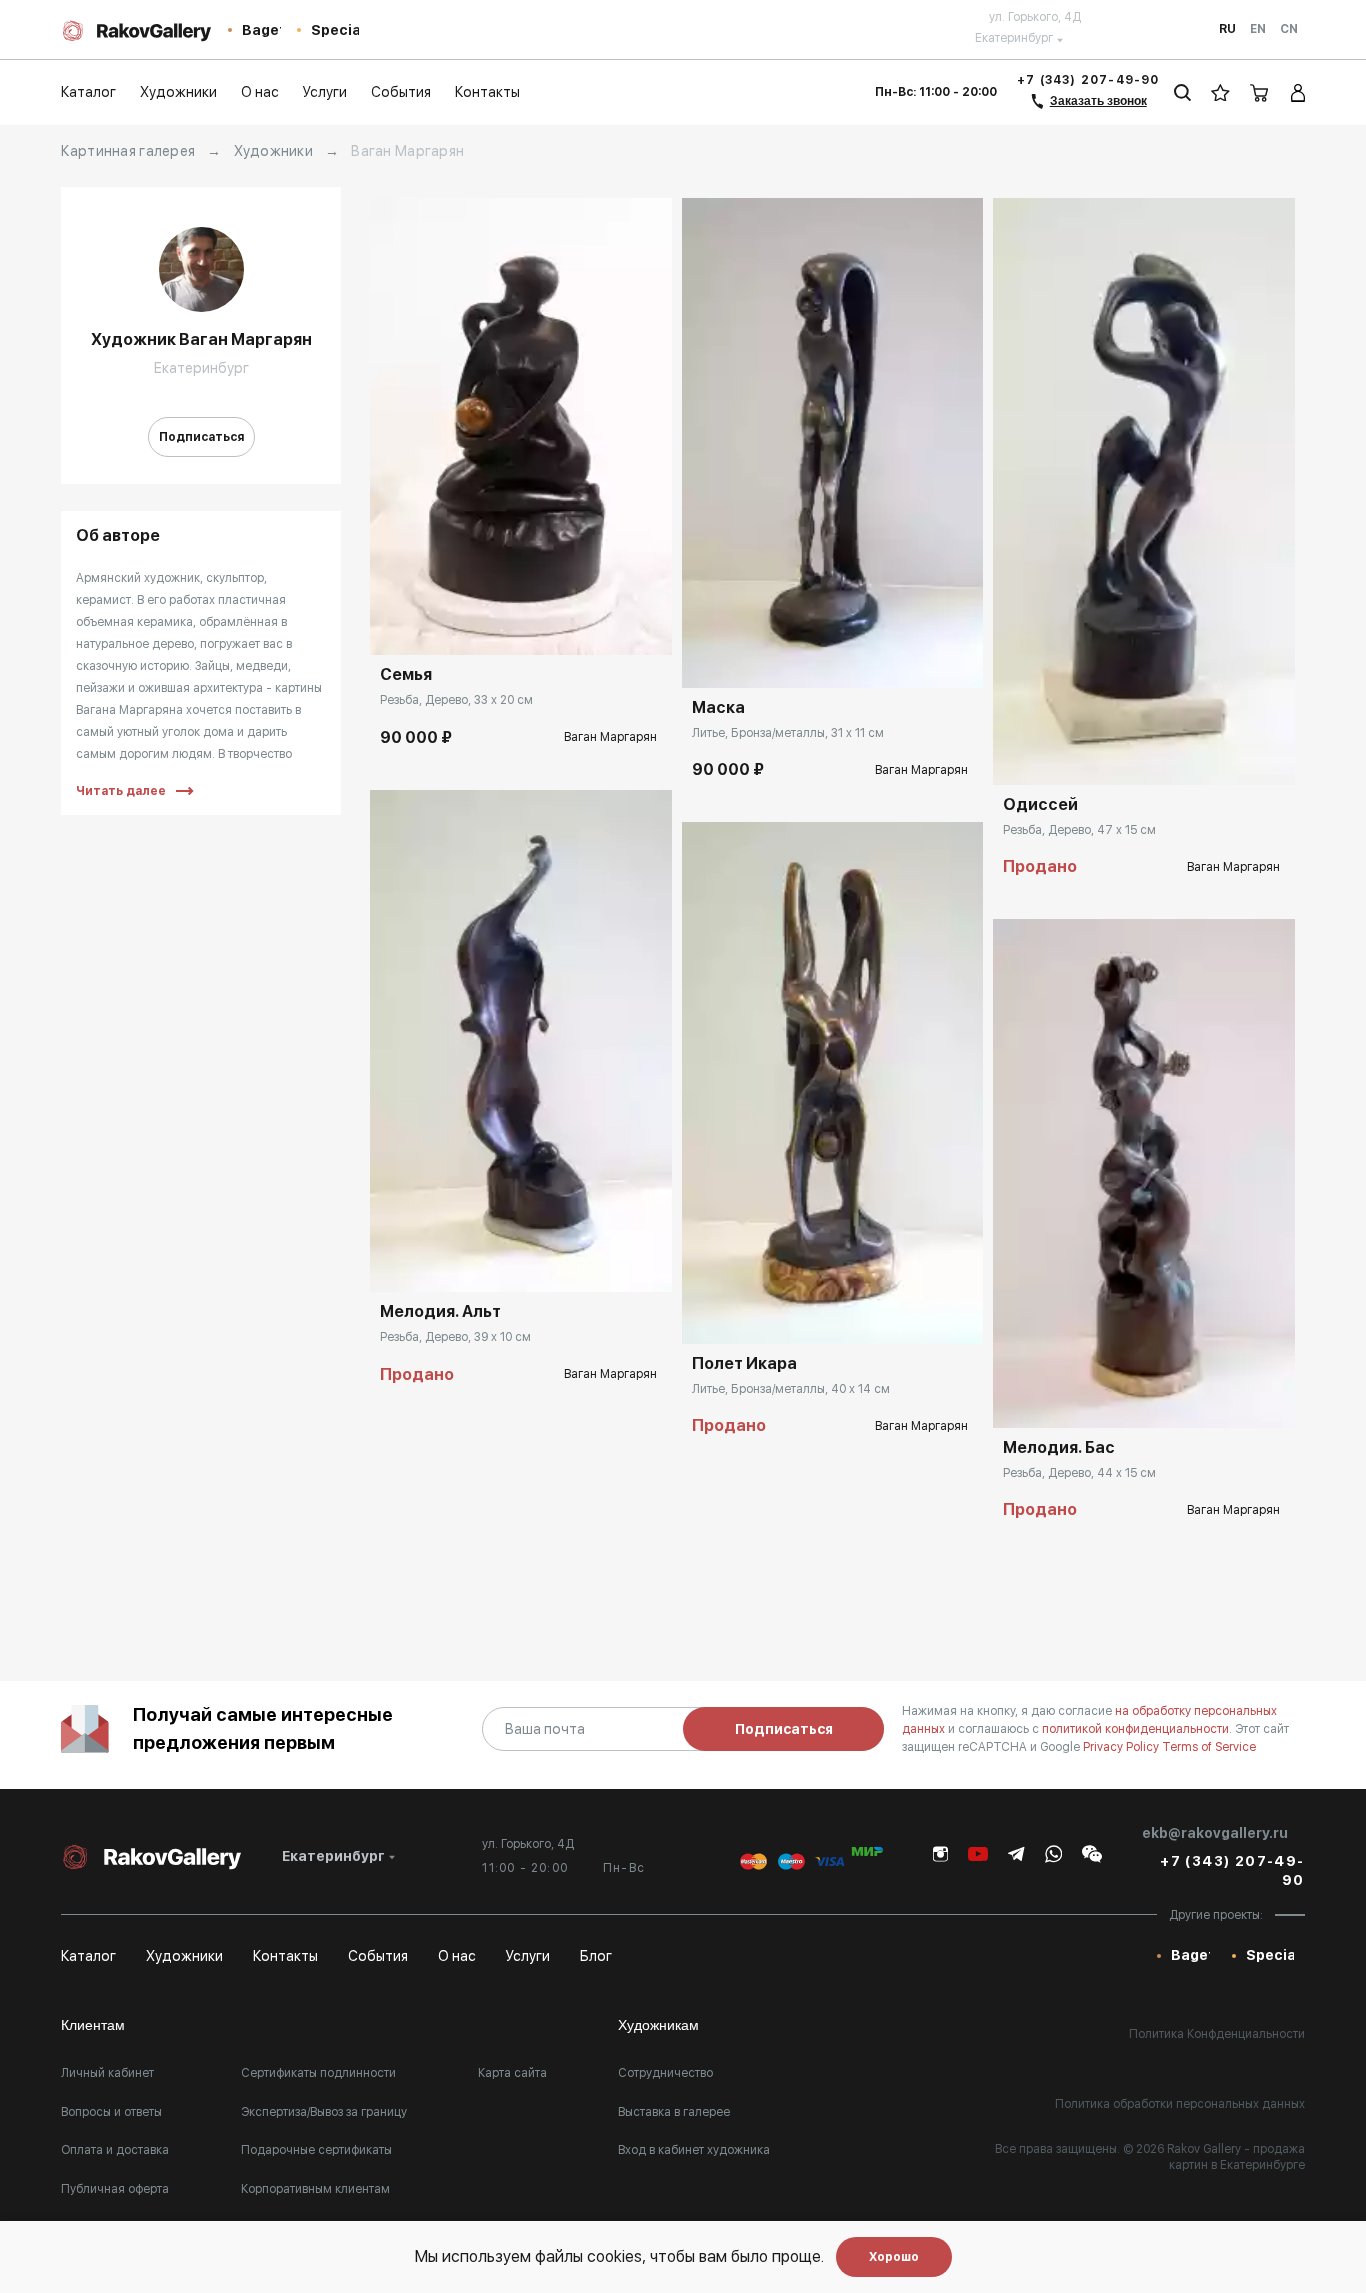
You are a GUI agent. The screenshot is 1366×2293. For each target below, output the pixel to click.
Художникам (658, 2025)
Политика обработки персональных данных (1180, 2104)
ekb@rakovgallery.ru (1215, 1833)
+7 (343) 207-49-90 (1088, 80)
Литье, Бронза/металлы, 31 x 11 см (788, 733)
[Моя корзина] (1260, 92)
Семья (406, 674)
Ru (1227, 29)
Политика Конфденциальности (1217, 2034)
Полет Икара (744, 1363)
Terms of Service (1209, 1747)
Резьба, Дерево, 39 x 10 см (455, 1337)
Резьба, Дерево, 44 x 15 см (1079, 1473)
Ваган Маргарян (610, 737)
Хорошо (894, 2257)
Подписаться (201, 437)
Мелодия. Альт (440, 1311)
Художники (274, 151)
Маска (718, 707)
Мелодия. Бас (1059, 1447)
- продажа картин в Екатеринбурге (1237, 2157)
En (1258, 29)
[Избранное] (1220, 92)
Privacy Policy (1122, 1747)
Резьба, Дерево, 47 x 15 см (1079, 830)
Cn (1289, 29)
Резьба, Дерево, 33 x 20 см (456, 700)
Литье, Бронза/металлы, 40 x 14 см (791, 1389)
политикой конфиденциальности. (1138, 1729)
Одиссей (1040, 804)
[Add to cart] (400, 625)
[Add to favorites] (445, 625)
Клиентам (93, 2025)
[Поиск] (1182, 92)
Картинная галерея (128, 151)
